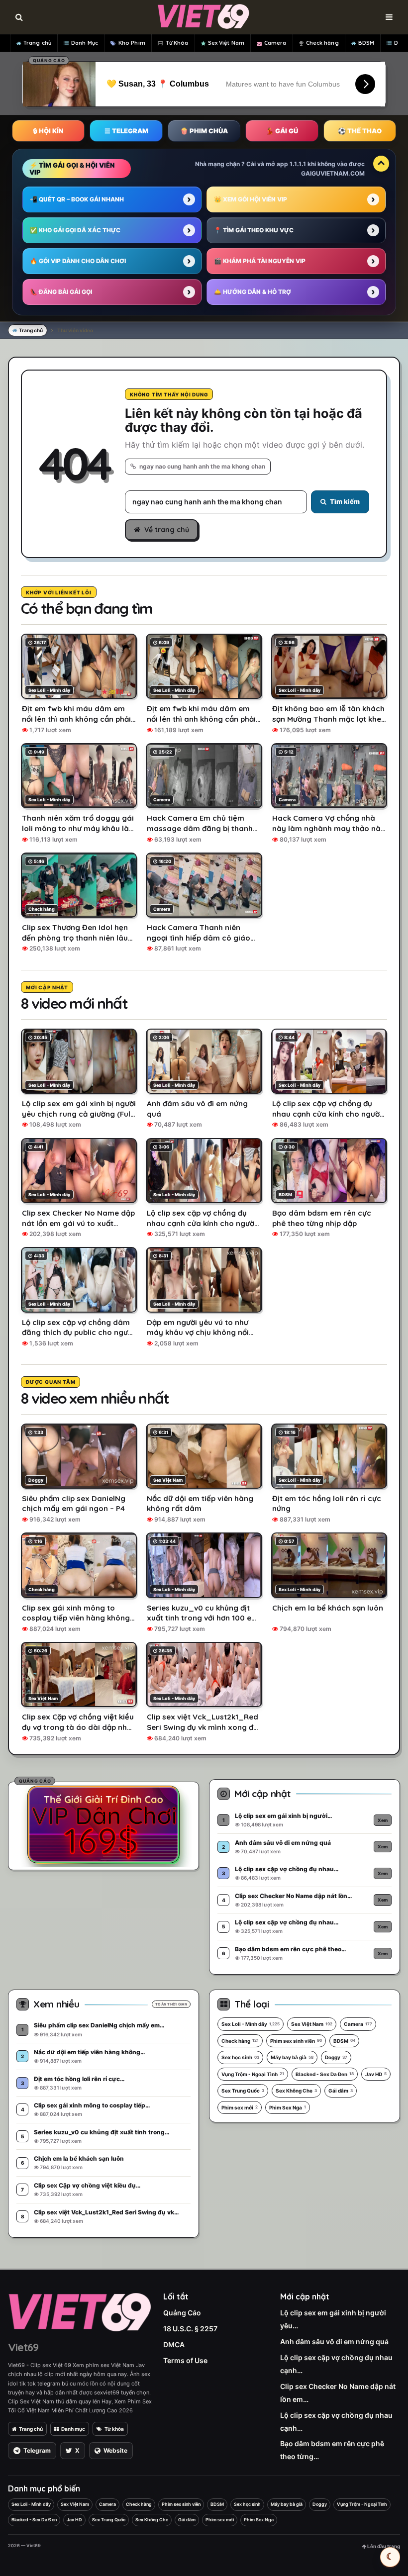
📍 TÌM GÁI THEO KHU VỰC (254, 230)
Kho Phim (132, 43)
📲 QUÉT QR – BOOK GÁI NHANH (77, 199)
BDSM (366, 43)
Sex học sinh (240, 2057)
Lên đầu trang (383, 2546)
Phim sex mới (240, 2107)
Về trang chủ (167, 530)
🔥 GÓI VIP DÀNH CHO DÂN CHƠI (78, 261)
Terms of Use (185, 2360)
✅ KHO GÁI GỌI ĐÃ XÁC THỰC (75, 230)
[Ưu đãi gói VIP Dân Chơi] (103, 1824)
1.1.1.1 (298, 164)
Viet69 (23, 2347)
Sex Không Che (296, 2091)
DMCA (174, 2344)
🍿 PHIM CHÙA (204, 131)
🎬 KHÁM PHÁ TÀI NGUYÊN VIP (260, 261)
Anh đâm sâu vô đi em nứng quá (334, 2341)
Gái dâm (341, 2091)
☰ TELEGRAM (126, 131)
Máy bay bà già (292, 2057)
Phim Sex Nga (288, 2107)
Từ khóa (114, 2429)
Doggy (336, 2057)
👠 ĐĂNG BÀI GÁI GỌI (61, 292)
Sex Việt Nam (226, 43)
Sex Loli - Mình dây (251, 2024)
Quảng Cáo (182, 2313)
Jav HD (376, 2074)
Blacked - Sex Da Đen (325, 2074)
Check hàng (322, 43)
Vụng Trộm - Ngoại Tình (253, 2074)
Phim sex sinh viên (296, 2041)
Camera (275, 43)
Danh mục (73, 2429)
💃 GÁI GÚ (282, 131)
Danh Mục (85, 43)
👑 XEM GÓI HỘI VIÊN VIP (251, 199)
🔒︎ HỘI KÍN (48, 131)
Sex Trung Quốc (243, 2091)
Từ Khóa (177, 43)
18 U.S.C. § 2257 (190, 2329)
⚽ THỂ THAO (360, 131)
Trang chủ (37, 43)
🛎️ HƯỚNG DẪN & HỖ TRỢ (253, 292)
